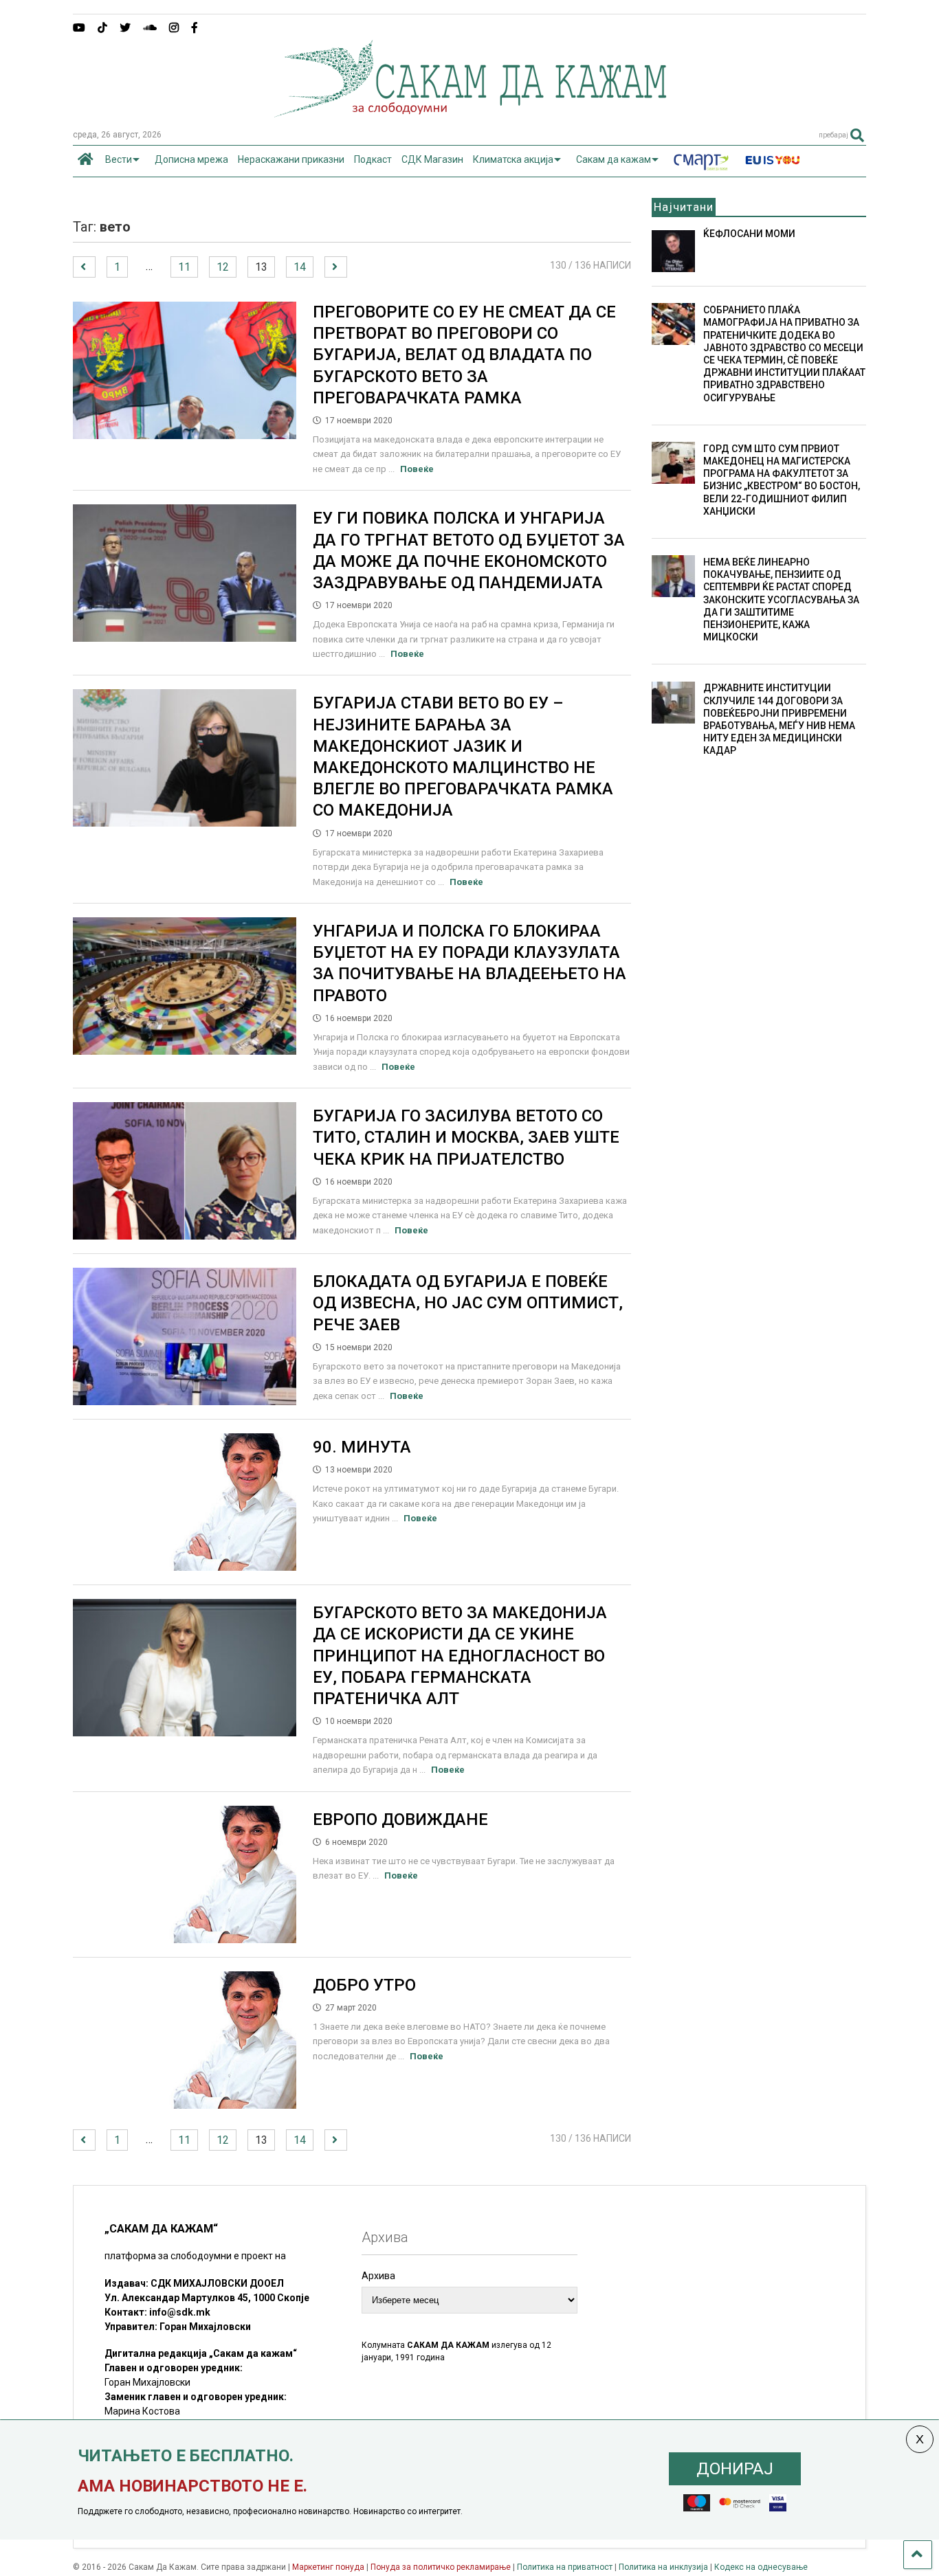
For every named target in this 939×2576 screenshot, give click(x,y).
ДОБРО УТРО (364, 1985)
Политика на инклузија (663, 2567)
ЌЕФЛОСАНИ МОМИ (749, 234)
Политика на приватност (565, 2567)
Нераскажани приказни (291, 159)
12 (223, 267)
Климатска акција (513, 159)
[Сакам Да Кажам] (470, 113)
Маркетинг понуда (329, 2567)
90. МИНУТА (362, 1447)
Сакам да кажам (614, 159)
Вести (119, 159)
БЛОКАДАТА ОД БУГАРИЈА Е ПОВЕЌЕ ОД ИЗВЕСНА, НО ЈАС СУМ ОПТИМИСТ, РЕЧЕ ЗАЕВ (468, 1303)
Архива (378, 2276)
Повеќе (417, 469)
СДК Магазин (432, 159)
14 (300, 267)
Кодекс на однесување (761, 2567)
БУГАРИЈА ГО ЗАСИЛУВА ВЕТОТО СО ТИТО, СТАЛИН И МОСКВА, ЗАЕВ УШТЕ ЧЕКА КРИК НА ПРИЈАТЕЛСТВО (466, 1137)
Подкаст (373, 159)
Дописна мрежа (191, 159)
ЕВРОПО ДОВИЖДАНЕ (400, 1819)
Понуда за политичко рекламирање (441, 2567)
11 (184, 267)
